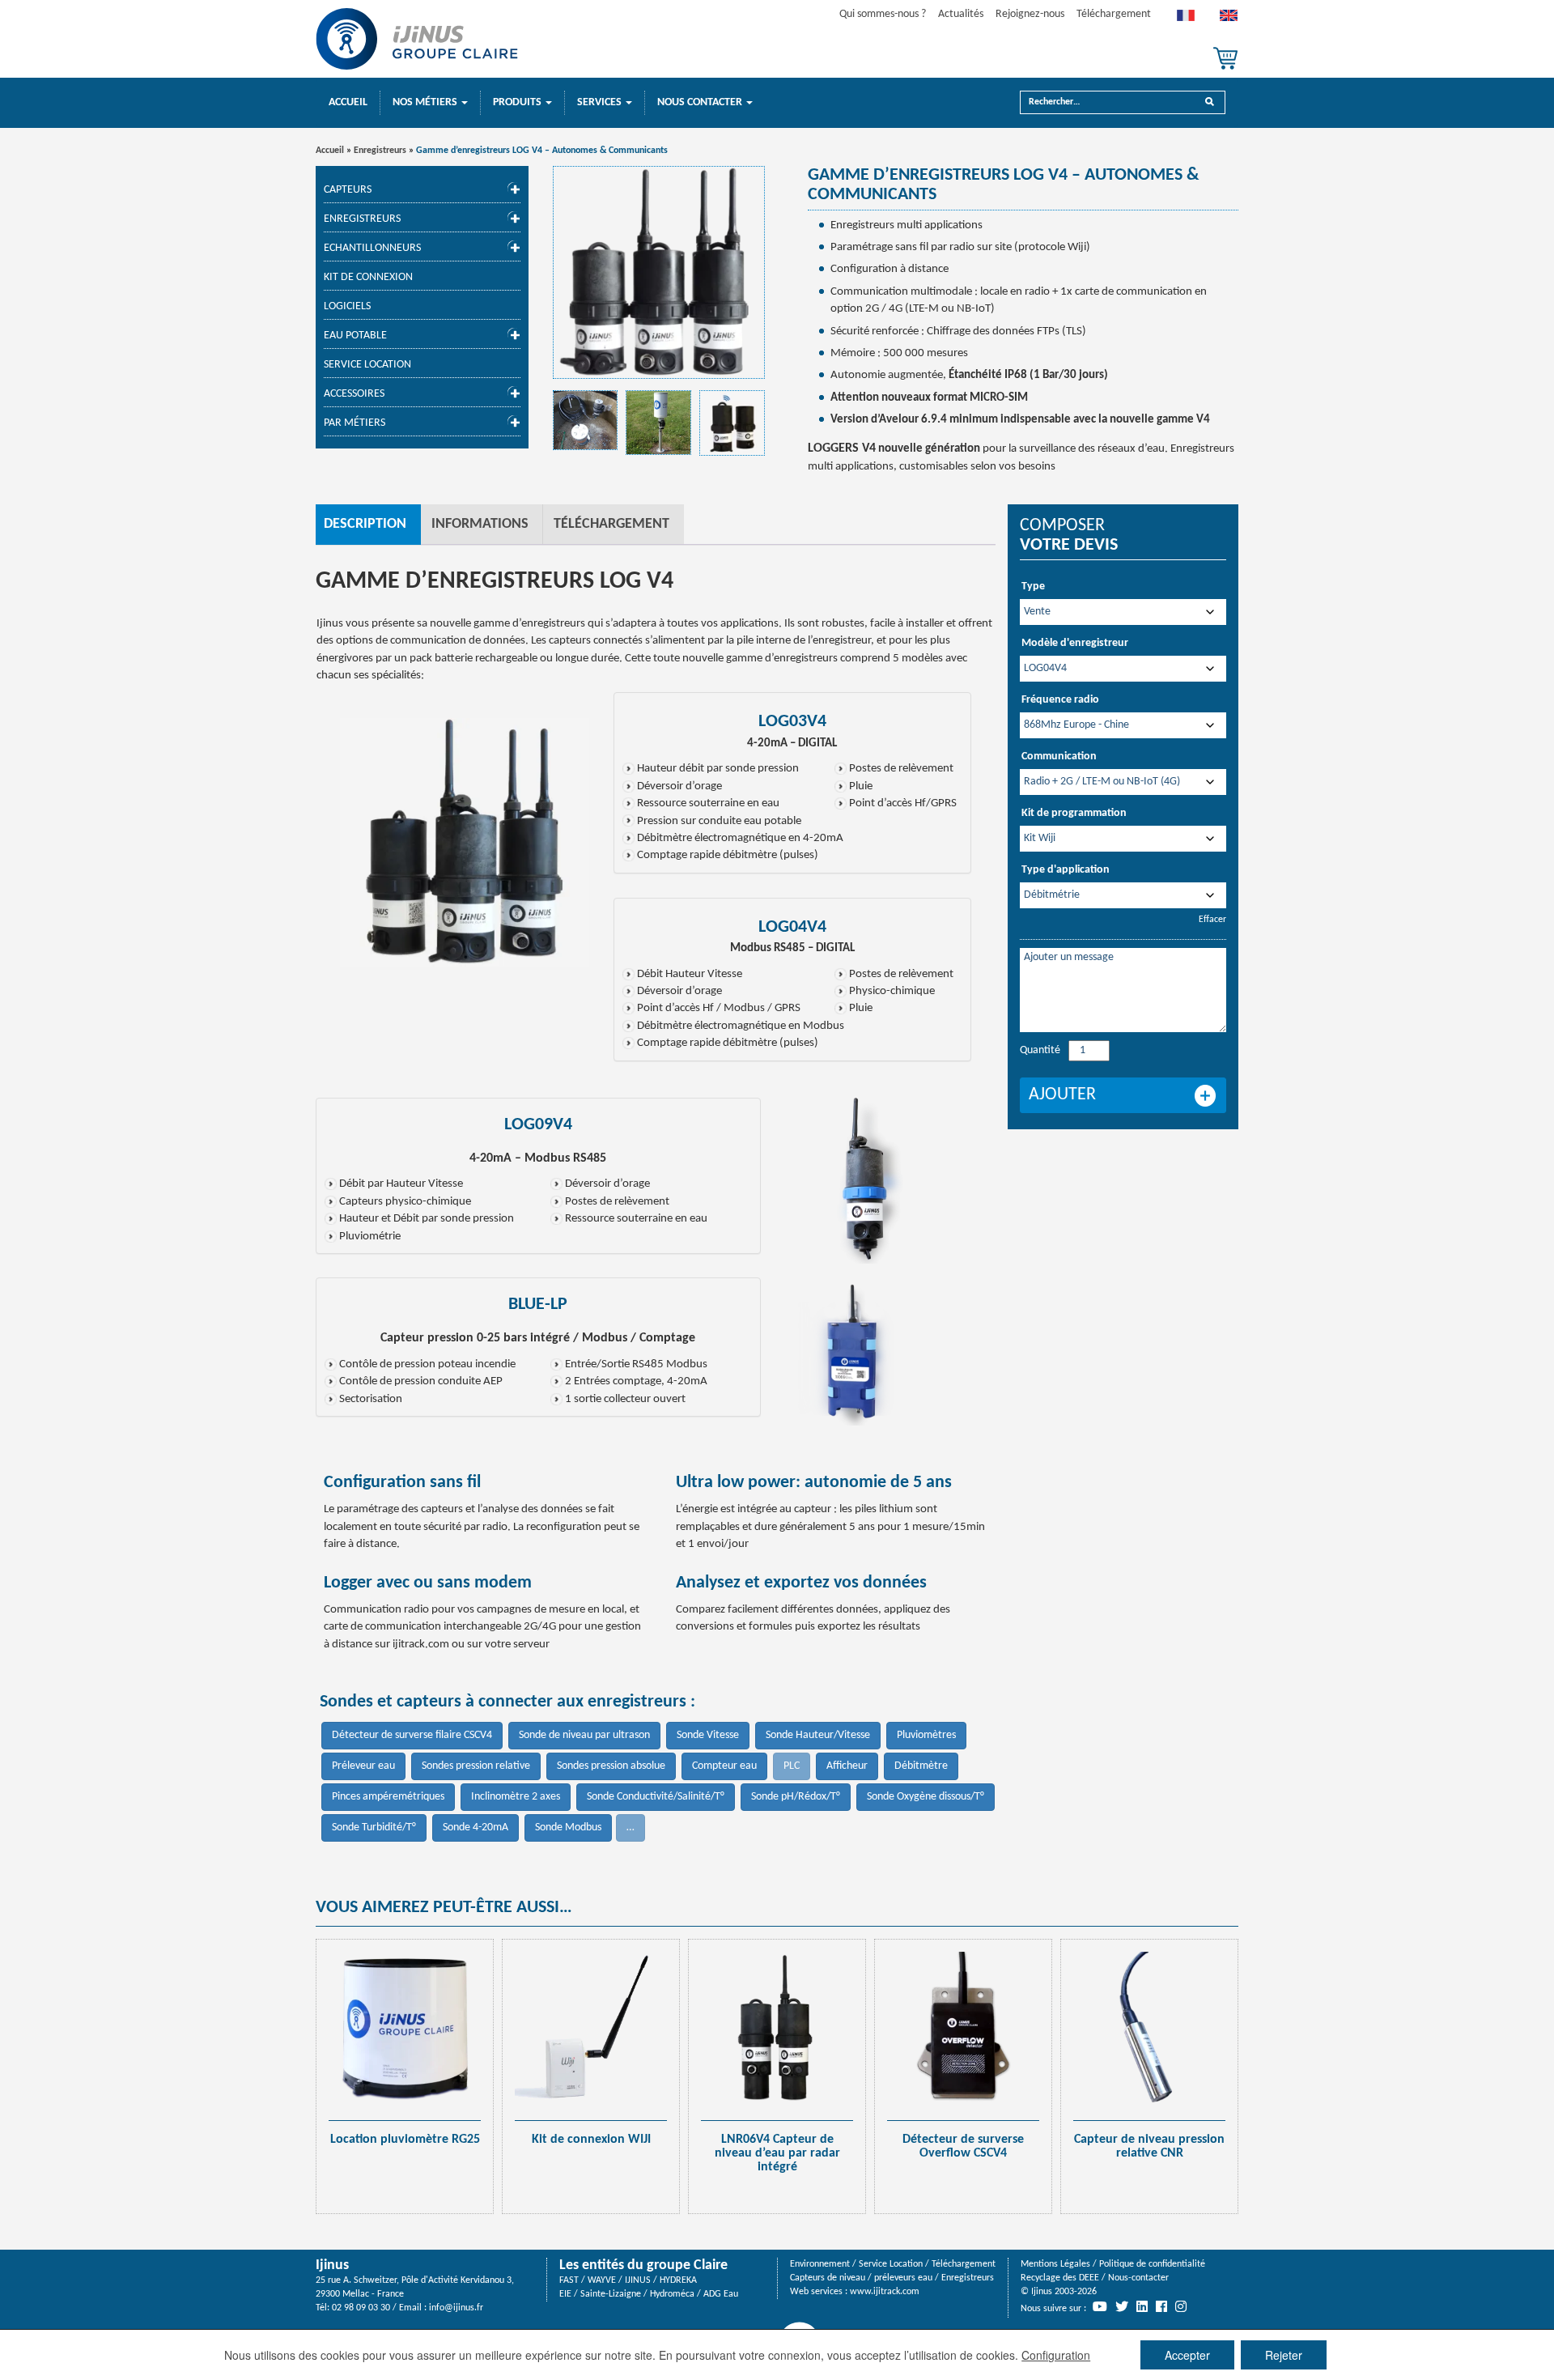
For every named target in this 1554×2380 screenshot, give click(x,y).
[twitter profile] (1122, 2306)
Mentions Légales (1055, 2264)
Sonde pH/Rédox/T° (796, 1797)
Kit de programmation (1074, 813)
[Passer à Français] (1186, 19)
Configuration (1056, 2355)
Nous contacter (701, 102)
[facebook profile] (1161, 2306)
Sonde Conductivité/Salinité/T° (656, 1797)
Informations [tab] (480, 524)
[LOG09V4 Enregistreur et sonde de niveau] (586, 421)
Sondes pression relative (476, 1766)
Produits (518, 102)
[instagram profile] (1181, 2306)
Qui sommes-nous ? (883, 14)
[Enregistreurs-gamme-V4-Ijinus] (732, 423)
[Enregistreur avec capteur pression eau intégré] (858, 1344)
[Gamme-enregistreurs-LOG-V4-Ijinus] (659, 272)
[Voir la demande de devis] (1225, 58)
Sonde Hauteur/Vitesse (818, 1735)
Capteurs (348, 190)
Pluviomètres (926, 1735)
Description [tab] (365, 524)
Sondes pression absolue (611, 1766)
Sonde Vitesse (708, 1735)
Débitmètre (921, 1766)
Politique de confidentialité (1152, 2264)
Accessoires (354, 394)
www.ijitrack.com (885, 2292)
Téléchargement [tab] (611, 524)
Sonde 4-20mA (476, 1827)
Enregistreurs (380, 151)
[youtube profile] (1100, 2306)
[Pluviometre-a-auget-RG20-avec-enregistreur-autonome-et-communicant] (658, 423)
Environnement (820, 2264)
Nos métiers (426, 102)
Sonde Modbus (568, 1827)
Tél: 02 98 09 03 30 (353, 2308)
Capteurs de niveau (828, 2278)
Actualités (961, 14)
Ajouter (1062, 1095)
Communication (1059, 756)
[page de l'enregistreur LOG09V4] (870, 1178)
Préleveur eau (363, 1766)
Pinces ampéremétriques (388, 1797)
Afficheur (847, 1766)
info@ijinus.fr (456, 2308)
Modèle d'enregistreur (1075, 643)
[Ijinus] (417, 39)
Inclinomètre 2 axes (516, 1797)
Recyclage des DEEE (1060, 2278)
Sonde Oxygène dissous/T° (926, 1797)
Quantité (1040, 1050)
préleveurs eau (903, 2278)
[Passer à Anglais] (1229, 19)
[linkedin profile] (1142, 2306)
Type (1033, 586)
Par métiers (355, 423)
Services (601, 102)
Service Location (367, 365)
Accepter (1187, 2355)
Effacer (1212, 920)
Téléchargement (1114, 14)
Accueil (348, 102)
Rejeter (1284, 2355)
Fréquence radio (1060, 700)
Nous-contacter (1138, 2278)
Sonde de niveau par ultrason (584, 1735)
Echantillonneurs (372, 248)
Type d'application (1066, 870)
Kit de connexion (368, 277)
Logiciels (347, 306)
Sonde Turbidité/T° (374, 1827)
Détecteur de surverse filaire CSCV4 (412, 1735)
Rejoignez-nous (1030, 14)
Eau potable (355, 336)
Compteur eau (724, 1766)
